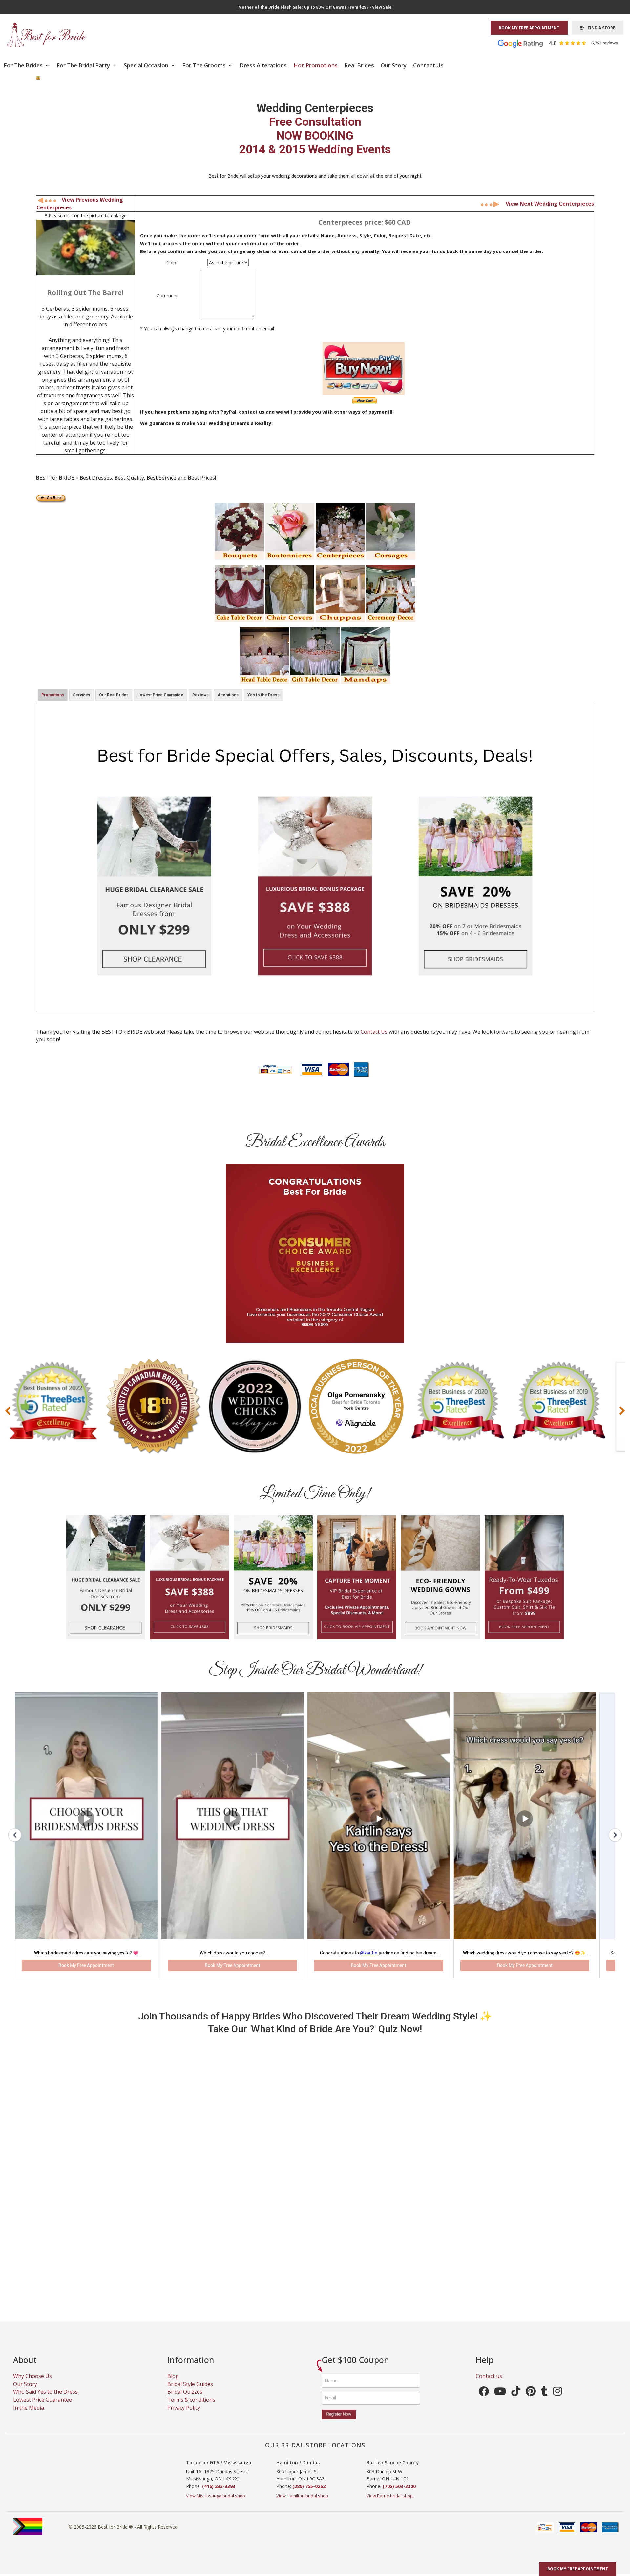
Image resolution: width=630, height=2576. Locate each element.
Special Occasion (147, 65)
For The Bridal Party (84, 65)
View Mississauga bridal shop (216, 2504)
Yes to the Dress (263, 695)
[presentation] (8, 1411)
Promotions (53, 695)
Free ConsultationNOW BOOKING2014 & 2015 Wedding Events (315, 136)
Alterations (228, 695)
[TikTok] (516, 2402)
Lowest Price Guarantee (160, 695)
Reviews (200, 695)
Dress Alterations (263, 65)
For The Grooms (205, 65)
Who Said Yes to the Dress (45, 2400)
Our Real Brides (114, 695)
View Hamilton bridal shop (302, 2504)
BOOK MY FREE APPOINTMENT (529, 28)
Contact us (489, 2385)
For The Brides (24, 65)
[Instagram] (557, 2402)
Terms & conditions (191, 2408)
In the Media (29, 2416)
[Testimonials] (563, 43)
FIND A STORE (599, 28)
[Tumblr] (544, 2402)
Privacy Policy (184, 2416)
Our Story (394, 65)
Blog (173, 2385)
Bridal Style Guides (190, 2392)
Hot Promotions (315, 65)
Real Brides (359, 65)
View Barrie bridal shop (390, 2504)
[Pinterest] (531, 2402)
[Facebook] (484, 2402)
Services (82, 695)
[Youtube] (500, 2402)
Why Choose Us (32, 2385)
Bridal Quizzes (185, 2400)
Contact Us (428, 65)
